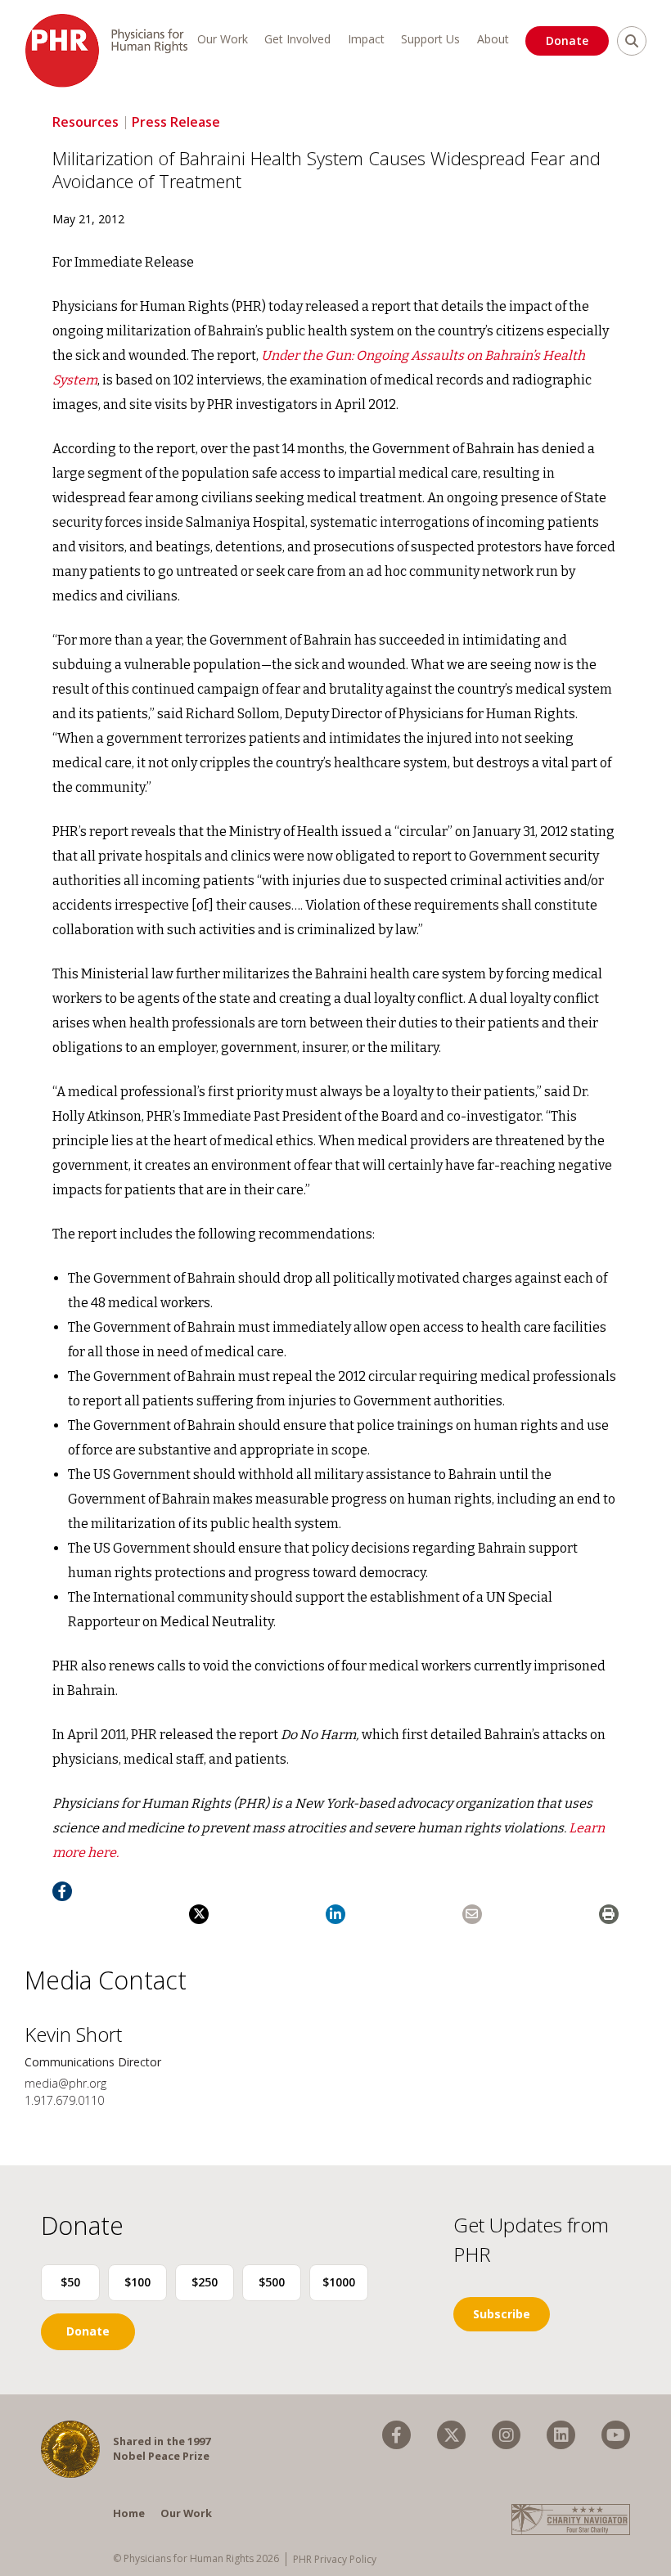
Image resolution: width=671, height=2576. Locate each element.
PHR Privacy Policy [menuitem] (335, 2559)
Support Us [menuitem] (430, 39)
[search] (632, 41)
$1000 (339, 2282)
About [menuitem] (493, 39)
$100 (137, 2282)
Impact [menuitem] (366, 39)
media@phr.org (65, 2083)
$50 (70, 2282)
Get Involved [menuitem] (297, 39)
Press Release (176, 122)
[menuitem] (396, 2435)
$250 (205, 2282)
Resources (86, 122)
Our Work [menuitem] (223, 39)
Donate (567, 40)
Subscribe (502, 2314)
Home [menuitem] (129, 2513)
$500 (272, 2282)
